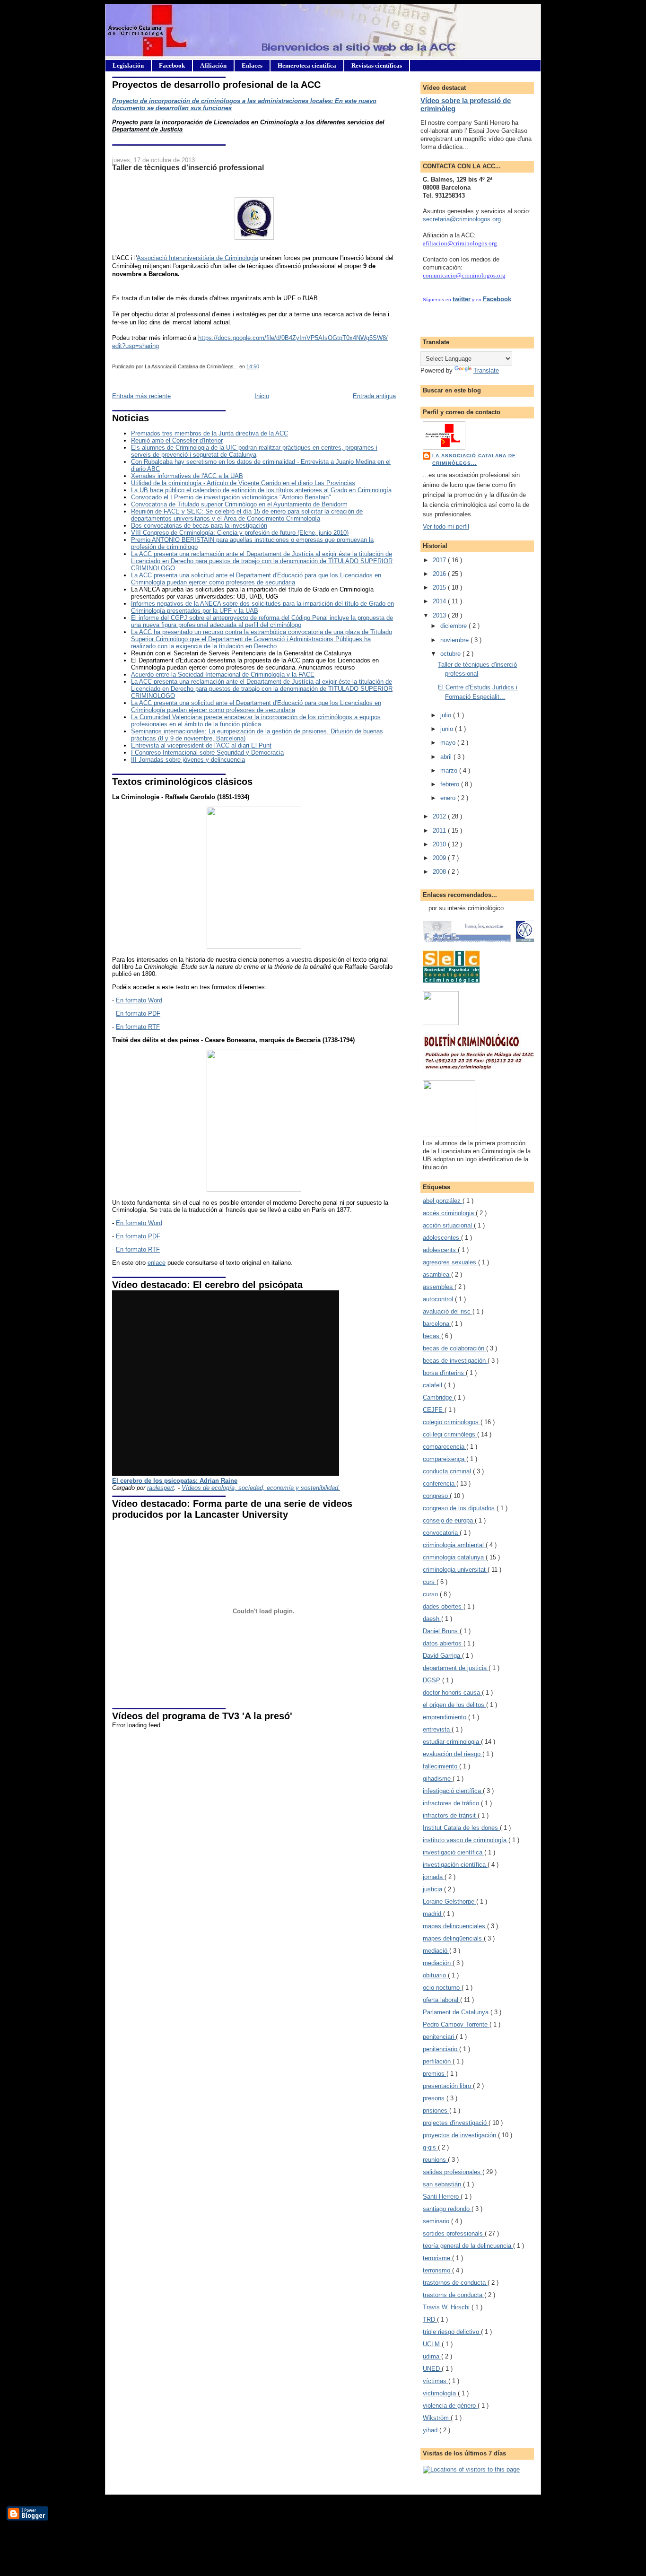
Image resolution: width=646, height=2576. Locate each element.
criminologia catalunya (454, 1557)
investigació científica (454, 1852)
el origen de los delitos (454, 1705)
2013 (440, 615)
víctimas (436, 2381)
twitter (462, 299)
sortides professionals (454, 2233)
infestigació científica (453, 1791)
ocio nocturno (442, 1988)
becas (432, 1336)
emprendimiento (445, 1717)
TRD (430, 2319)
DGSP (432, 1680)
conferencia (440, 1484)
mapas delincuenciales (455, 1926)
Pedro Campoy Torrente (456, 2024)
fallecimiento (441, 1766)
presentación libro (448, 2086)
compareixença (445, 1459)
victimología (440, 2393)
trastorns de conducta (454, 2295)
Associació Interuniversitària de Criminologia (197, 258)
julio (447, 715)
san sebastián (443, 2184)
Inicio (262, 396)
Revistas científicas (377, 65)
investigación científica (455, 1865)
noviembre (455, 640)
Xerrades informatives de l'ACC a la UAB (187, 476)
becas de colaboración (454, 1348)
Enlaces (252, 65)
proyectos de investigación (460, 2135)
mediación (438, 1963)
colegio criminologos (452, 1422)
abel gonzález (443, 1201)
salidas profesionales (453, 2172)
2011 (440, 831)
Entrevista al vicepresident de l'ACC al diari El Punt (201, 745)
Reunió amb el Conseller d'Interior (177, 440)
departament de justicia (456, 1668)
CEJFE (434, 1410)
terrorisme (437, 2258)
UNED (432, 2369)
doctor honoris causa (452, 1693)
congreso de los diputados (460, 1508)
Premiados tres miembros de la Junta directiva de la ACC (210, 433)
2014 (440, 601)
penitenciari (439, 2037)
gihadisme (438, 1779)
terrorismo (437, 2270)
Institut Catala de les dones (461, 1828)
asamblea (437, 1275)
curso (431, 1594)
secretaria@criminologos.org (462, 219)
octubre (451, 654)
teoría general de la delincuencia (468, 2246)
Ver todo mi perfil (446, 527)
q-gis (430, 2147)
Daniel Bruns (441, 1631)
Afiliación (213, 65)
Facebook (172, 65)
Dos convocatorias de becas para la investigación (199, 526)
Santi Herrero (442, 2197)
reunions (435, 2160)
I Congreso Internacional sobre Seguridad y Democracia (207, 753)
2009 (440, 858)
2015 (440, 587)
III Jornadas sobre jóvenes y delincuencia (188, 760)
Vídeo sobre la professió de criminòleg (466, 104)
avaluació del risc (448, 1311)
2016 (440, 574)
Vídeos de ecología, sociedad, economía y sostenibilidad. (261, 1488)
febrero (451, 784)
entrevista (437, 1729)
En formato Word (139, 1000)
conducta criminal (448, 1471)
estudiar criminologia (452, 1742)
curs (430, 1582)
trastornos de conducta (455, 2283)
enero (449, 798)
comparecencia (445, 1447)
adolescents (440, 1250)
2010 (440, 844)
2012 (440, 816)
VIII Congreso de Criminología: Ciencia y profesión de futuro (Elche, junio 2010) (240, 533)
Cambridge (438, 1397)
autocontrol (439, 1299)
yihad (431, 2430)
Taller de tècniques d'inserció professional (188, 167)
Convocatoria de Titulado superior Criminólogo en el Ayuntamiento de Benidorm (239, 504)
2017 (440, 560)
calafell (433, 1385)
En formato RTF (138, 1027)
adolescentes (442, 1238)
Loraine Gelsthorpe (450, 1902)
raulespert (161, 1488)
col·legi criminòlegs (450, 1434)
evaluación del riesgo (453, 1754)
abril (447, 757)
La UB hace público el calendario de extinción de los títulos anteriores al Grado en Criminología (261, 490)
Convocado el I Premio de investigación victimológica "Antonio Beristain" (231, 497)
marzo (450, 770)
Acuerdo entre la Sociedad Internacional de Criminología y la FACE (223, 674)
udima (432, 2356)
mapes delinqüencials (453, 1938)
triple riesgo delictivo (452, 2332)
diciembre (454, 626)
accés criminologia (449, 1213)
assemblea (439, 1287)
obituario (435, 1975)
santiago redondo (447, 2209)
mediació (436, 1951)
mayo (449, 743)
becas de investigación (455, 1361)
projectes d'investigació (456, 2123)
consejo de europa (449, 1520)
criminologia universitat (455, 1570)
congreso (436, 1496)
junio (448, 729)
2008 (440, 872)
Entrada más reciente (141, 396)
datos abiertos (443, 1643)
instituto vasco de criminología (466, 1840)
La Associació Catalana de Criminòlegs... (474, 459)
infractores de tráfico (452, 1803)
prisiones (436, 2110)
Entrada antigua (374, 396)
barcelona (437, 1324)
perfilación (438, 2061)
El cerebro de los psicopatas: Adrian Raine (175, 1481)
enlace (157, 1263)
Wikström (437, 2418)
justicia (433, 1889)
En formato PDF (138, 1014)
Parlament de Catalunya (457, 2012)
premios (435, 2074)
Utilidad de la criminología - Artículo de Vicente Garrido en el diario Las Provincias (243, 483)
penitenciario (441, 2049)
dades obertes (443, 1606)
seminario (437, 2221)
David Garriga (442, 1656)
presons (435, 2098)
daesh (432, 1619)
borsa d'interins (444, 1373)
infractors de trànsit (450, 1815)
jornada (434, 1877)
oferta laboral (441, 2000)
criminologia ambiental (454, 1545)
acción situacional (448, 1225)
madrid (433, 1914)
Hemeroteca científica (307, 65)
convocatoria (441, 1533)
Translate (486, 370)
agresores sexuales (450, 1262)
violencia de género (450, 2406)
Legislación (128, 65)
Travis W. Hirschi (447, 2307)
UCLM (432, 2344)
